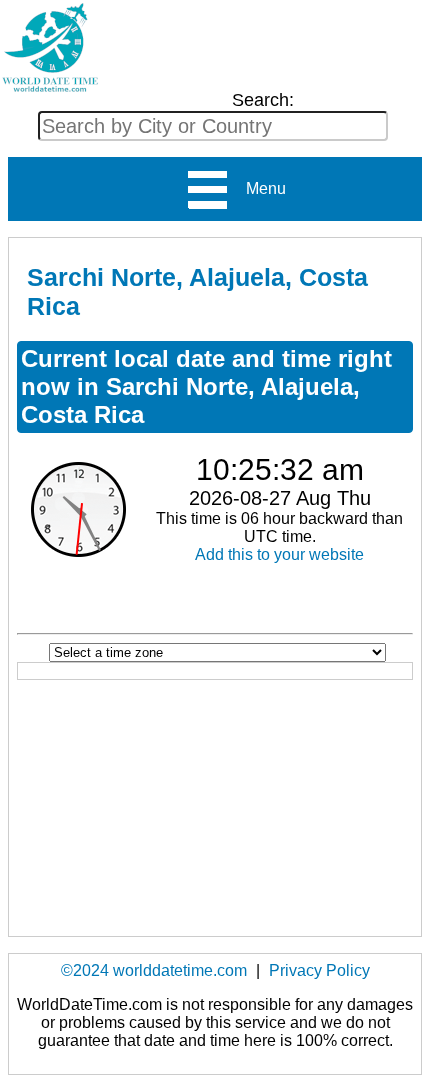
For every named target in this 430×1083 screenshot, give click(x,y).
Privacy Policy (319, 970)
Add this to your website (279, 554)
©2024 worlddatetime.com (154, 970)
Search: (263, 100)
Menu (258, 188)
